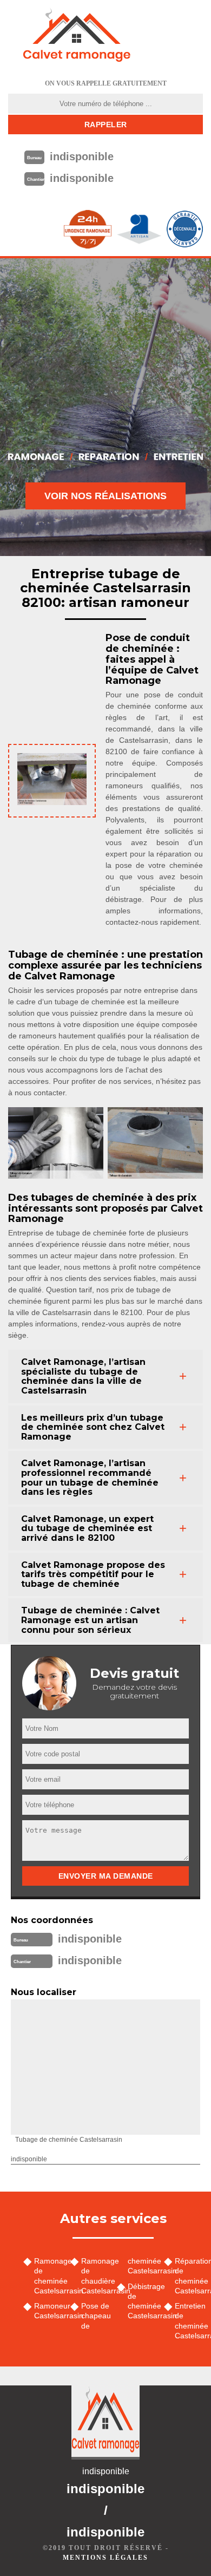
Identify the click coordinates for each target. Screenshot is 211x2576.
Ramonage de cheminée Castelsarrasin (48, 2276)
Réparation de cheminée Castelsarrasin (189, 2276)
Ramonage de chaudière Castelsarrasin (95, 2276)
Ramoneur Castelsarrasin (48, 2311)
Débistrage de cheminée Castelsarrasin (142, 2301)
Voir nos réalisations (105, 496)
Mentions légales (105, 2558)
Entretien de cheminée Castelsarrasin (189, 2321)
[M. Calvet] (77, 35)
